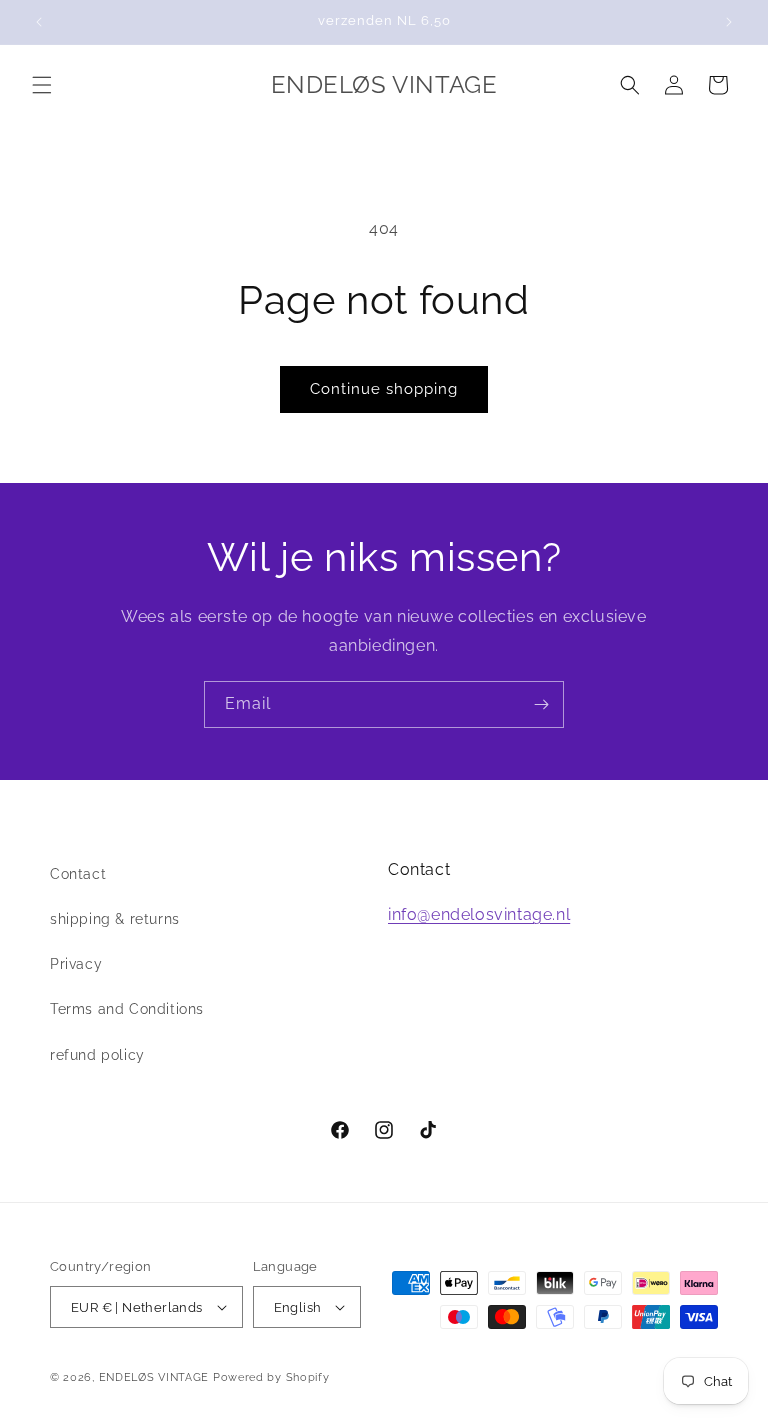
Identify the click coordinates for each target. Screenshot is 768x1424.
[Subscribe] (541, 704)
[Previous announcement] (39, 22)
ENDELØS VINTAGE (154, 1377)
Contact (78, 874)
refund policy (97, 1055)
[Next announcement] (729, 22)
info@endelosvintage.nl (479, 914)
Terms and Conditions (127, 1009)
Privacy (76, 964)
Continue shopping (384, 389)
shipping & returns (115, 919)
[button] (42, 85)
